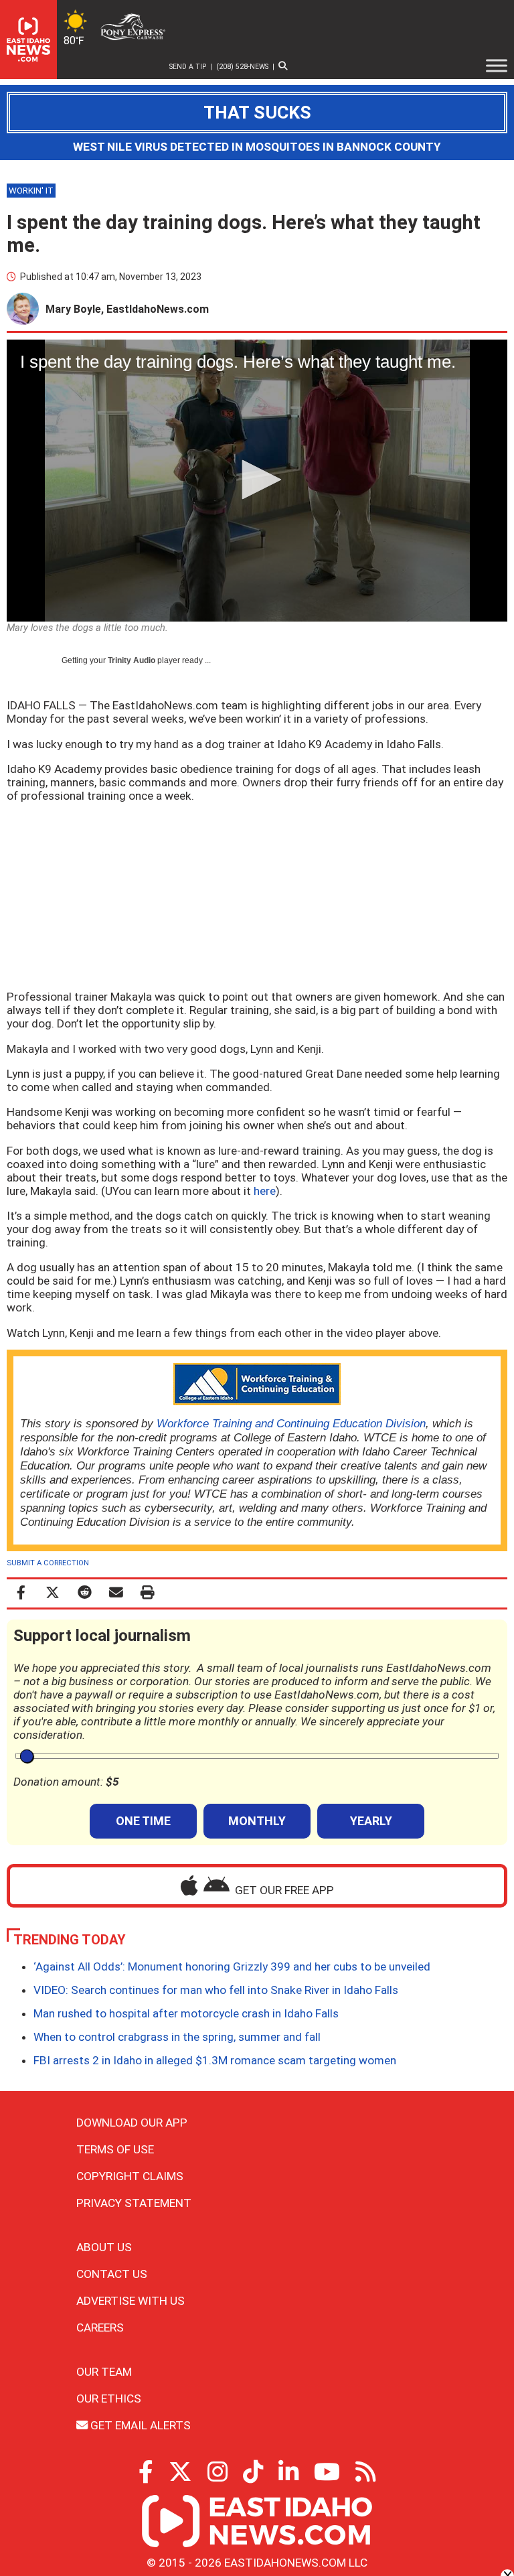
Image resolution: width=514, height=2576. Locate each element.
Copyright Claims (130, 2176)
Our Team (104, 2372)
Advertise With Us (131, 2301)
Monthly (257, 1821)
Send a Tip (188, 67)
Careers (100, 2328)
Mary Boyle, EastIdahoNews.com (127, 309)
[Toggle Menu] (497, 66)
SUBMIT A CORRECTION (48, 1563)
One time (143, 1821)
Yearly (371, 1821)
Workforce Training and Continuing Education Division (291, 1423)
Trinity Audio (132, 660)
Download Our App (132, 2123)
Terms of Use (115, 2149)
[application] (257, 481)
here (265, 1191)
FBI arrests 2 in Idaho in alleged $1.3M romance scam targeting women (215, 2060)
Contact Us (112, 2274)
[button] (257, 480)
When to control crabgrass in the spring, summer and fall (177, 2037)
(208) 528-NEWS (242, 67)
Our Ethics (109, 2399)
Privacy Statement (134, 2203)
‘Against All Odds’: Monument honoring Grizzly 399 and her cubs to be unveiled (232, 1966)
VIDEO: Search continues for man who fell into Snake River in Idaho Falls (216, 1990)
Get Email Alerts (139, 2425)
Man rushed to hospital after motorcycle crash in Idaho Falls (186, 2013)
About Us (104, 2247)
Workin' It (31, 191)
